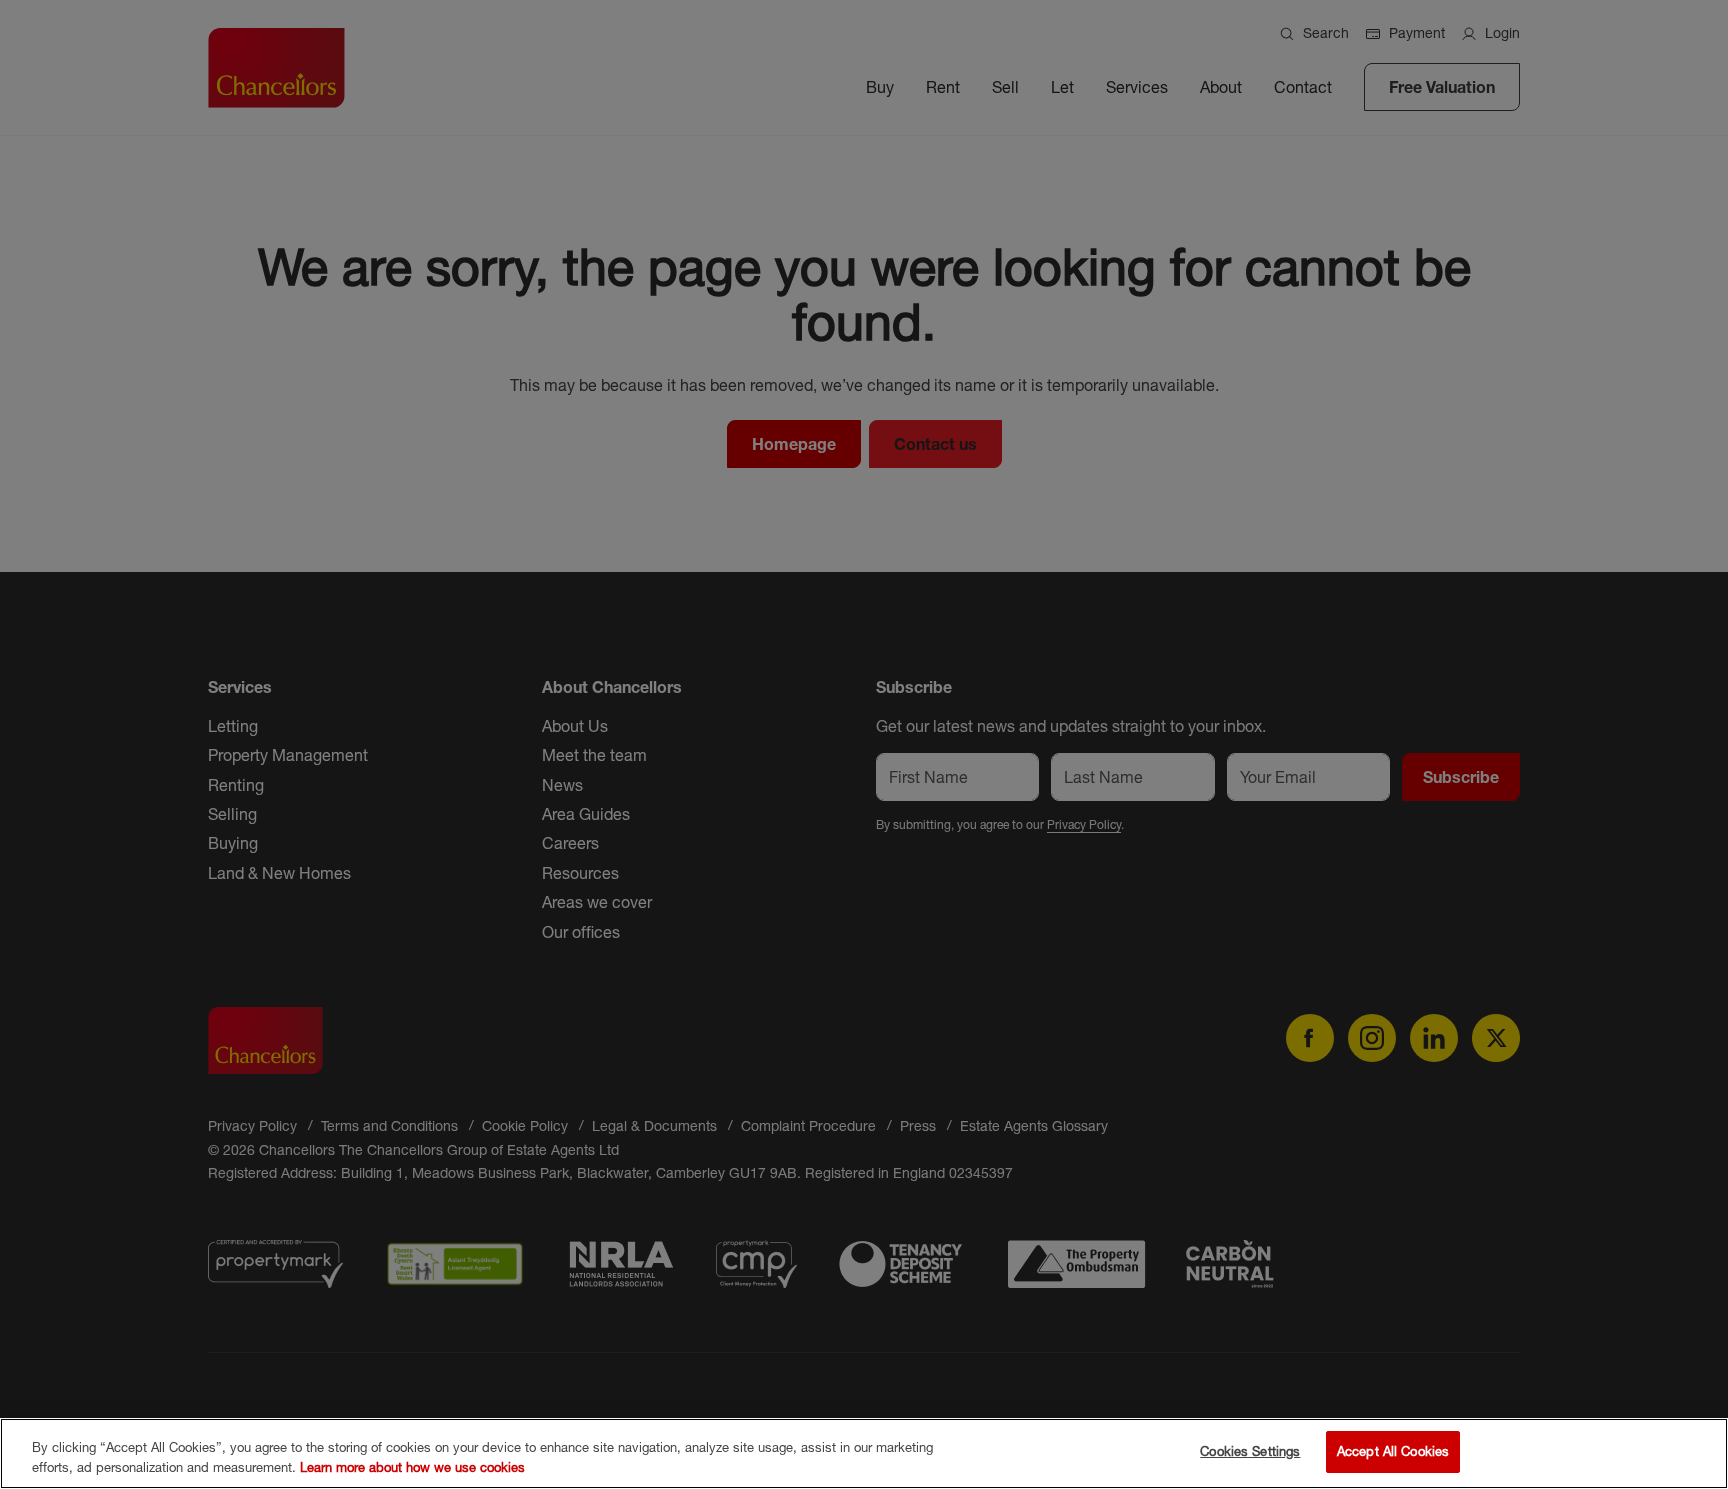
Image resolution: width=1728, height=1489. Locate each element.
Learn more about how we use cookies (412, 1467)
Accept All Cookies (1393, 1451)
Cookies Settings (1250, 1451)
